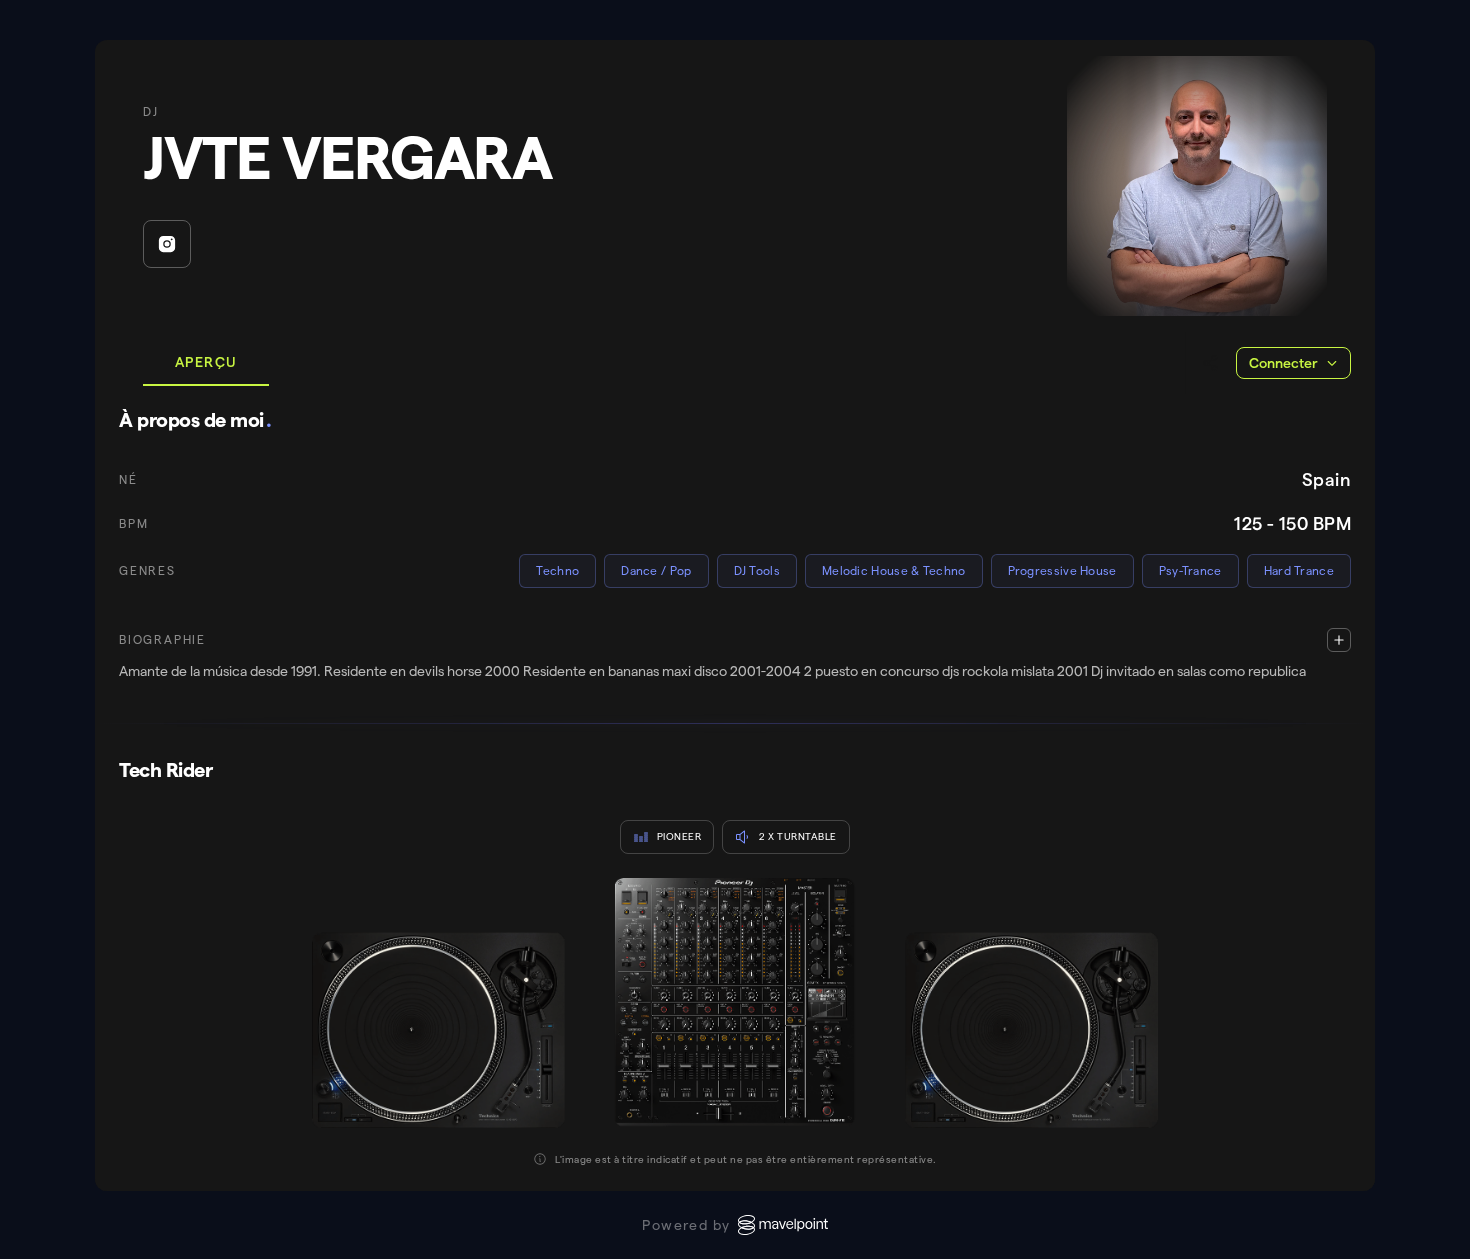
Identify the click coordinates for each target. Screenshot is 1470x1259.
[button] (735, 655)
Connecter (1283, 363)
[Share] (1210, 363)
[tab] (206, 363)
